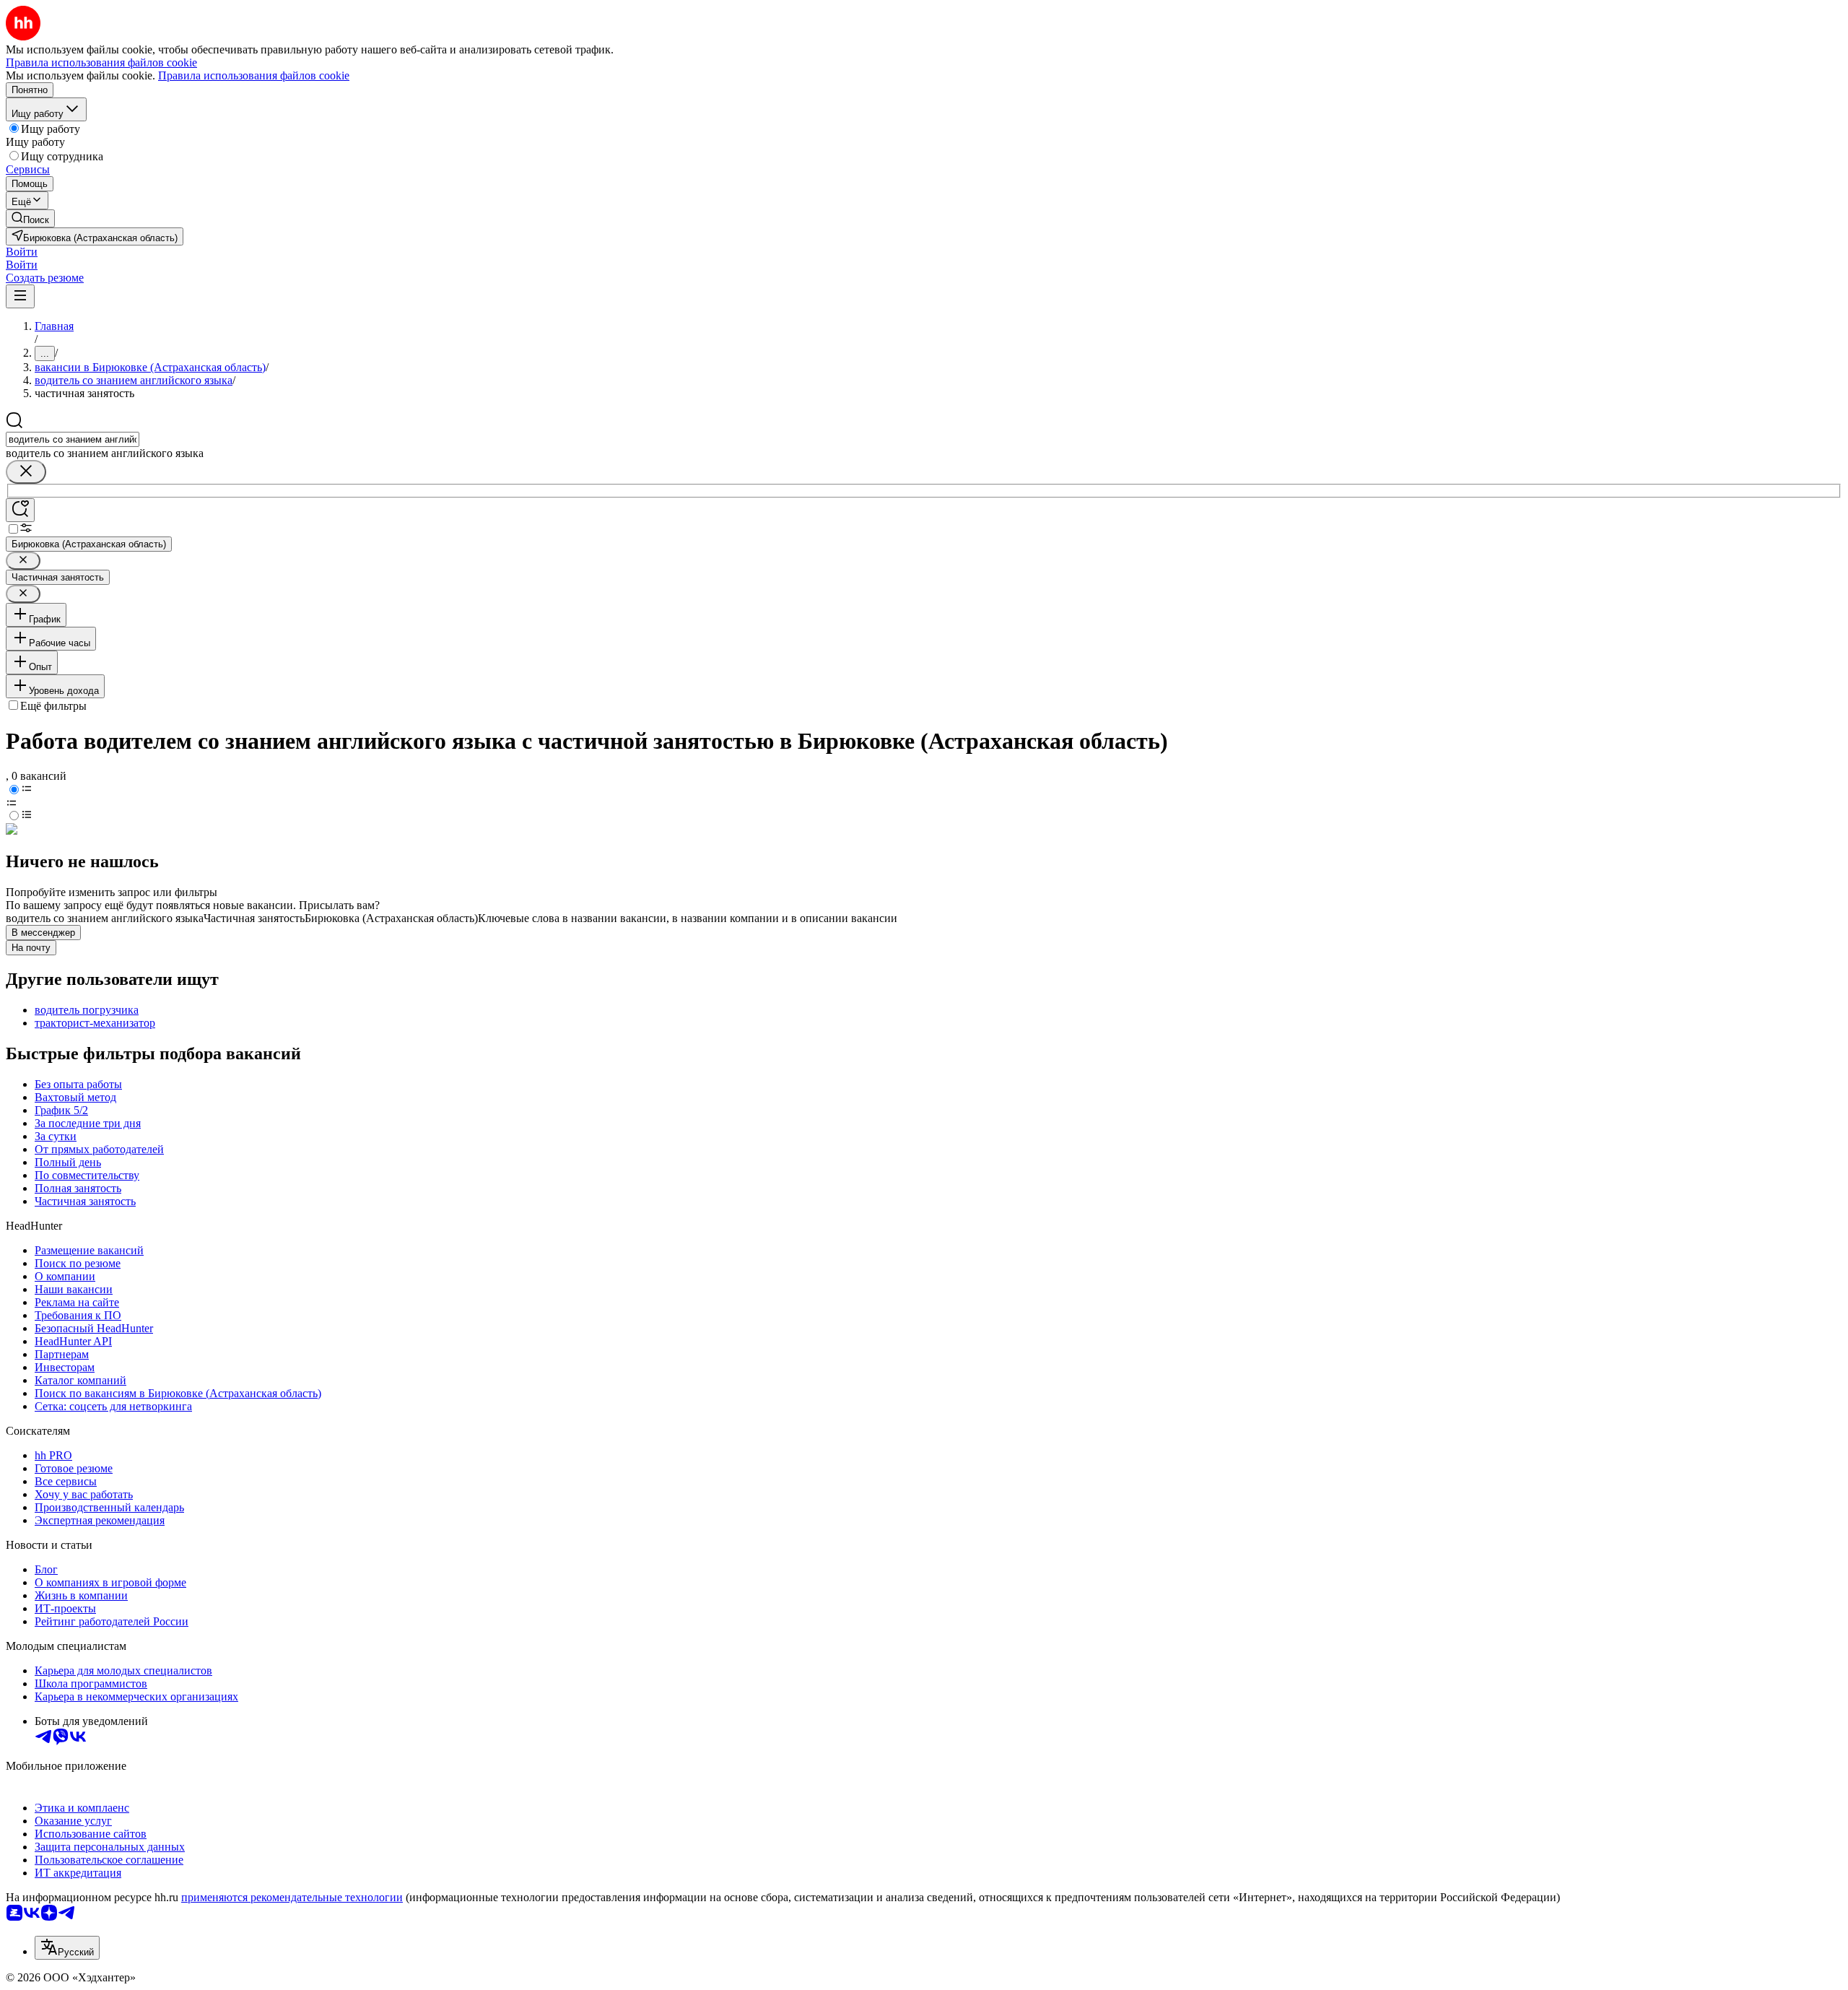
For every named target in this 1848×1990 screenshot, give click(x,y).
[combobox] (73, 439)
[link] (30, 218)
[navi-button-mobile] (20, 296)
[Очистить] (26, 472)
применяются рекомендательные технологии (292, 1897)
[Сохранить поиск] (20, 510)
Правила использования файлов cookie (254, 75)
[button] (22, 252)
